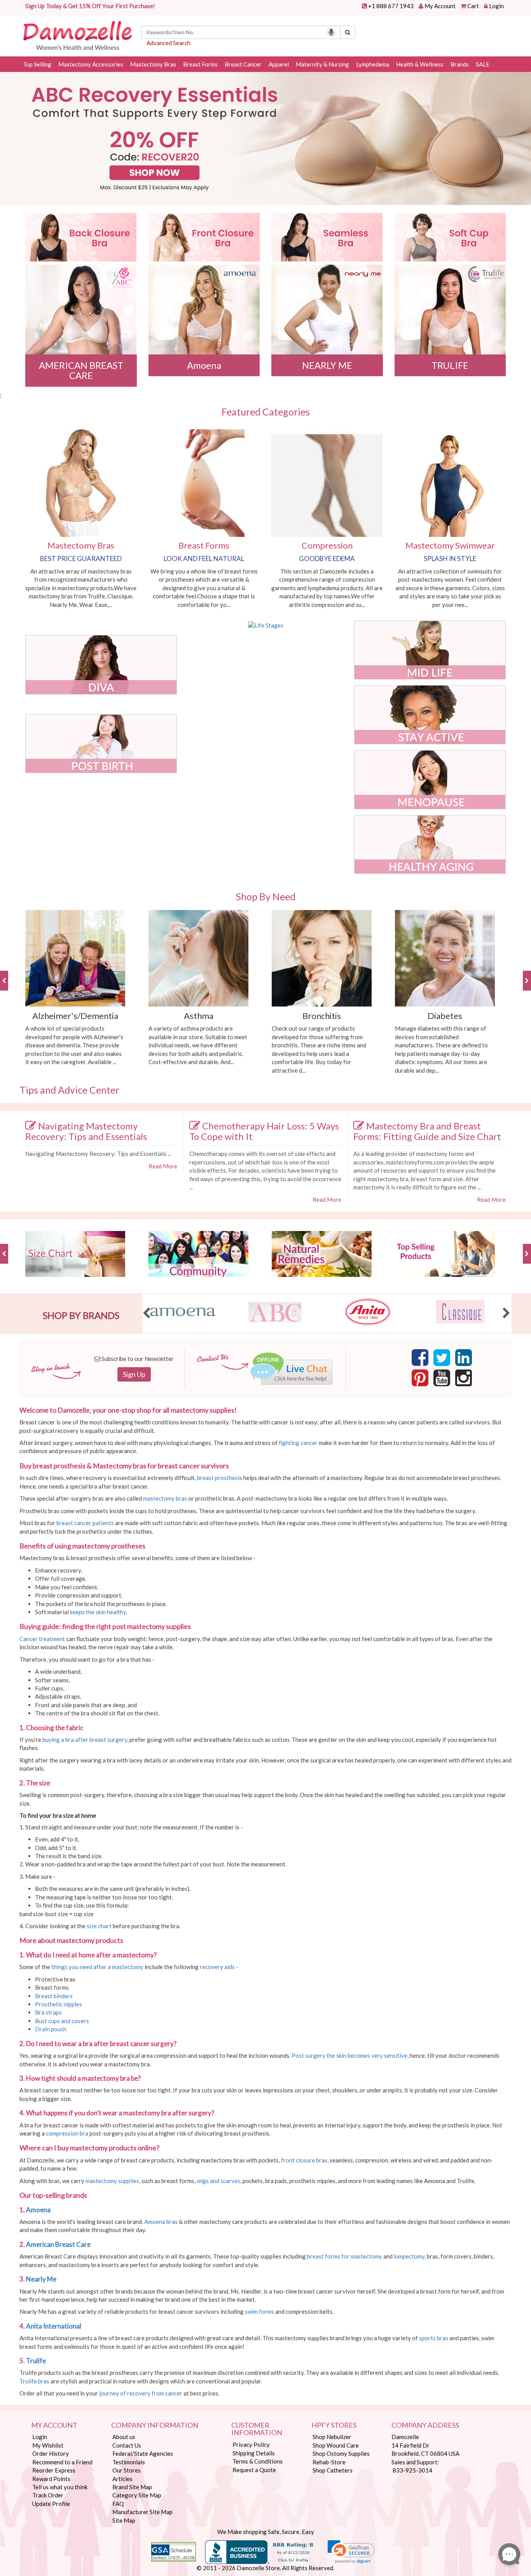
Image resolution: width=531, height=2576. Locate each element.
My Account (440, 6)
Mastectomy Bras (153, 64)
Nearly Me (42, 2279)
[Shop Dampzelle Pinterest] (420, 1380)
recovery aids (217, 1967)
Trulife (37, 2361)
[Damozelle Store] (77, 35)
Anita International (54, 2326)
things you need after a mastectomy (97, 1967)
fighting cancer (298, 1443)
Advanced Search (169, 43)
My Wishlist (48, 2445)
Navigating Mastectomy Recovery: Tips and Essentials (86, 1131)
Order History (51, 2453)
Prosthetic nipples (59, 2004)
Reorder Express (54, 2470)
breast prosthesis (220, 1478)
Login (496, 6)
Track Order (48, 2495)
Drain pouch (51, 2029)
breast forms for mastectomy (345, 2256)
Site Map (124, 2520)
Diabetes (445, 1016)
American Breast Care (59, 2244)
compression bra (67, 2133)
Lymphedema (373, 64)
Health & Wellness (420, 64)
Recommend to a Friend (62, 2462)
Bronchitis (322, 1016)
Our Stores (127, 2470)
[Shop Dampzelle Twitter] (442, 1360)
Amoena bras (161, 2222)
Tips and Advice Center (69, 1090)
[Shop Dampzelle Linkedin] (464, 1360)
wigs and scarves (218, 2181)
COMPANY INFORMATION (155, 2425)
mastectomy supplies (112, 2181)
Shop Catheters (333, 2470)
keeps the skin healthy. (99, 1612)
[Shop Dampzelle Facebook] (420, 1360)
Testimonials (129, 2462)
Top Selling (37, 64)
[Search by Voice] (331, 32)
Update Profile (51, 2504)
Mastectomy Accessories (91, 64)
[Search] (348, 32)
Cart (473, 6)
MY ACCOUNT (54, 2425)
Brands (460, 64)
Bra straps (49, 2012)
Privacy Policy (251, 2444)
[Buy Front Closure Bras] (204, 237)
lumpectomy (409, 2256)
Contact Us (127, 2445)
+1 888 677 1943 (391, 6)
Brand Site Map (132, 2487)
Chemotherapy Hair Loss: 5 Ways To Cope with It (264, 1131)
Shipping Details (254, 2453)
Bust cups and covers (63, 2021)
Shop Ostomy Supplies (341, 2453)
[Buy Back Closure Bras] (81, 237)
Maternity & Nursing (322, 64)
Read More (163, 1166)
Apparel (279, 64)
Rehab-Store (329, 2462)
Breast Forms (200, 64)
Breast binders (54, 1996)
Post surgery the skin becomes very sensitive (349, 2055)
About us (124, 2437)
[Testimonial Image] (327, 237)
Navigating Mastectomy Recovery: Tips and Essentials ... (98, 1154)
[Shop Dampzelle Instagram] (464, 1380)
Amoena (39, 2210)
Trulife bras (34, 2381)
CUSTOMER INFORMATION (257, 2429)
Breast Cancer (243, 64)
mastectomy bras (165, 1498)
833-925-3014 (412, 2470)
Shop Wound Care (336, 2445)
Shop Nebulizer (332, 2437)
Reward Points (51, 2479)
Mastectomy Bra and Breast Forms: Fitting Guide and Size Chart (427, 1131)
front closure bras (304, 2160)
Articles (122, 2479)
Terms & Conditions (258, 2461)
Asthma (199, 1016)
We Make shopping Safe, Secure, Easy (266, 2532)
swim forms (259, 2311)
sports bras (434, 2338)
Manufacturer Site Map (142, 2512)
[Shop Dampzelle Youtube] (442, 1380)
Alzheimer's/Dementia (75, 1016)
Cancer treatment (42, 1639)
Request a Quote (254, 2470)
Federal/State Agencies (143, 2453)
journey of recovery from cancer (141, 2393)
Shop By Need (266, 896)
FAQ (118, 2504)
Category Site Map (137, 2495)
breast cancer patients (85, 1523)
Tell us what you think (60, 2487)
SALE (483, 64)
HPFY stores (334, 2425)
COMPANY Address (425, 2425)
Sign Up (134, 1374)
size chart (99, 1926)
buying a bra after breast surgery (85, 1740)
